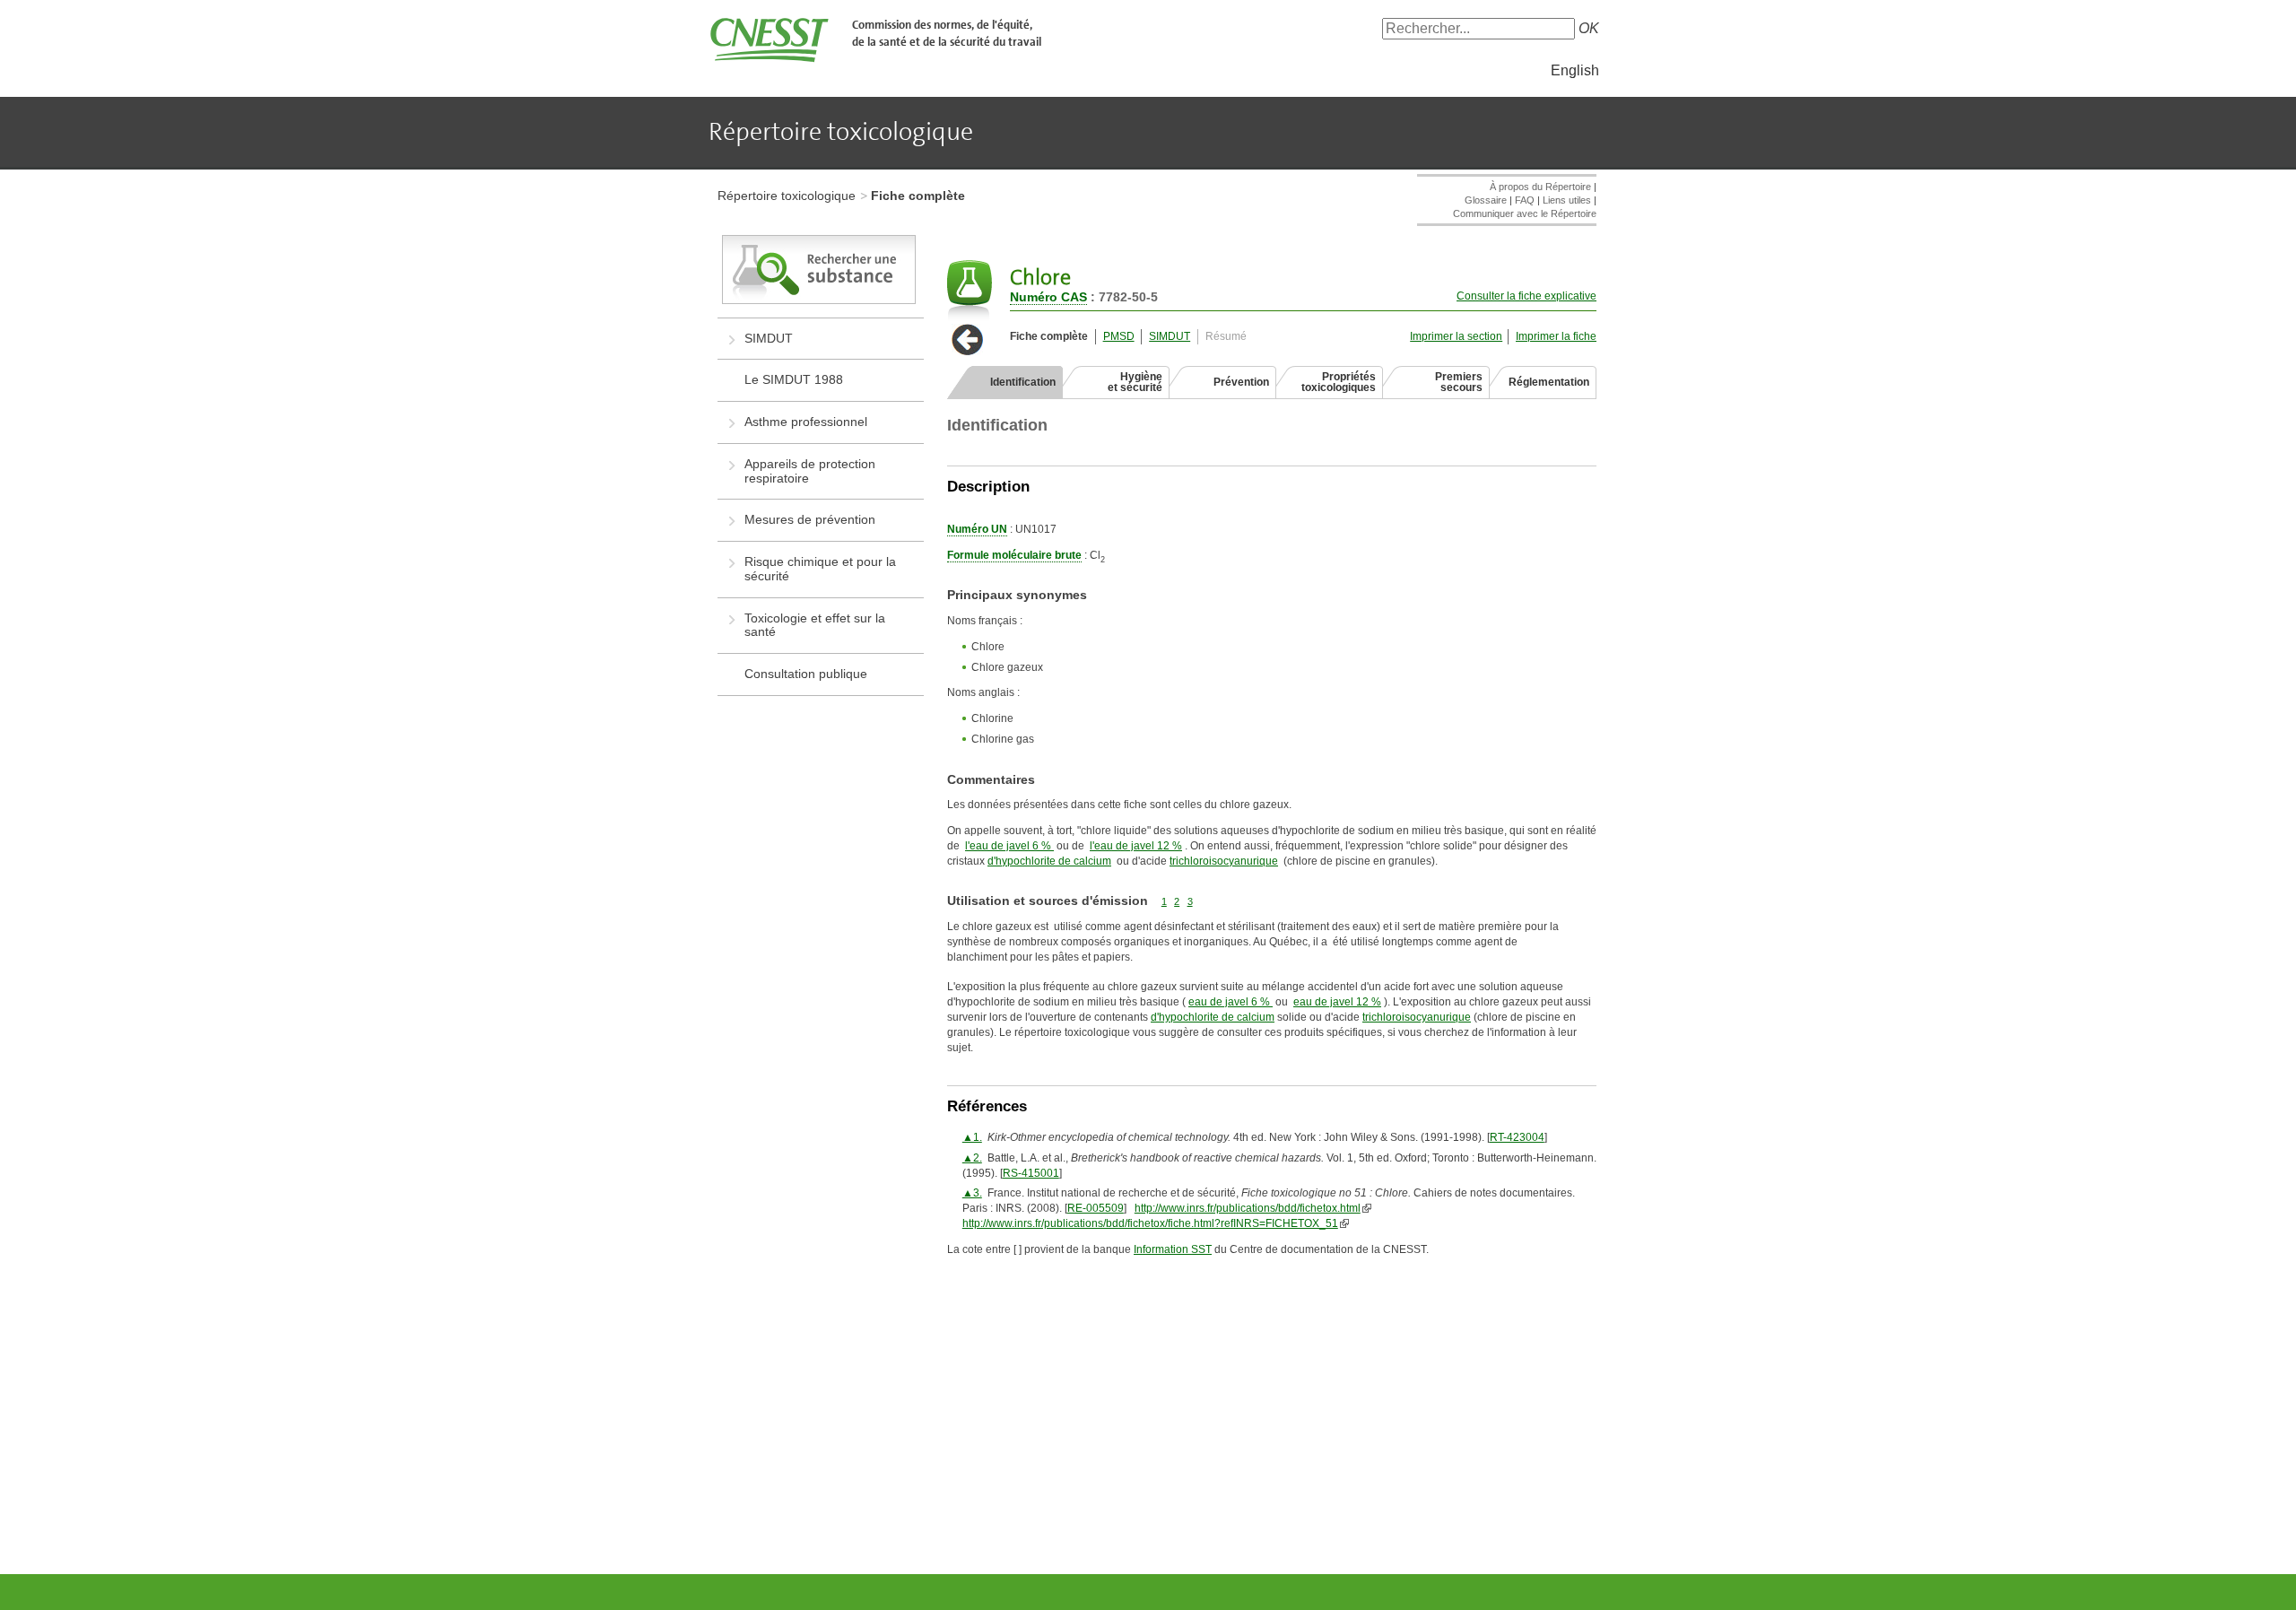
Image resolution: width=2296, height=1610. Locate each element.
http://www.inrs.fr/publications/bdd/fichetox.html (1248, 1208)
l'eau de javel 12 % (1136, 846)
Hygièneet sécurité (1135, 382)
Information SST (1173, 1249)
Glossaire (1486, 200)
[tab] (1005, 382)
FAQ (1525, 200)
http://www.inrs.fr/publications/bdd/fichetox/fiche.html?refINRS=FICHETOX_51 (1150, 1223)
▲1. (972, 1137)
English (1575, 70)
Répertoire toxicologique (787, 196)
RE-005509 (1096, 1208)
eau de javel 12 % (1337, 1002)
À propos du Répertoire (1540, 187)
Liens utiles (1567, 200)
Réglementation (1549, 382)
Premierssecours (1459, 382)
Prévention (1241, 382)
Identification (1023, 382)
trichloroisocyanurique (1224, 861)
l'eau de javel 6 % (1009, 846)
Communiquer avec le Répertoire (1525, 213)
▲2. (972, 1158)
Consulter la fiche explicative (1526, 296)
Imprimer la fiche (1556, 336)
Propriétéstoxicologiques (1339, 382)
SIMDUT (1170, 336)
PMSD (1119, 336)
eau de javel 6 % (1231, 1002)
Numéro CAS (1048, 297)
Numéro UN (977, 529)
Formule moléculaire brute (1014, 555)
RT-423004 (1517, 1137)
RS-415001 (1031, 1173)
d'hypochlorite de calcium (1049, 861)
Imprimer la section (1456, 336)
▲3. (972, 1193)
